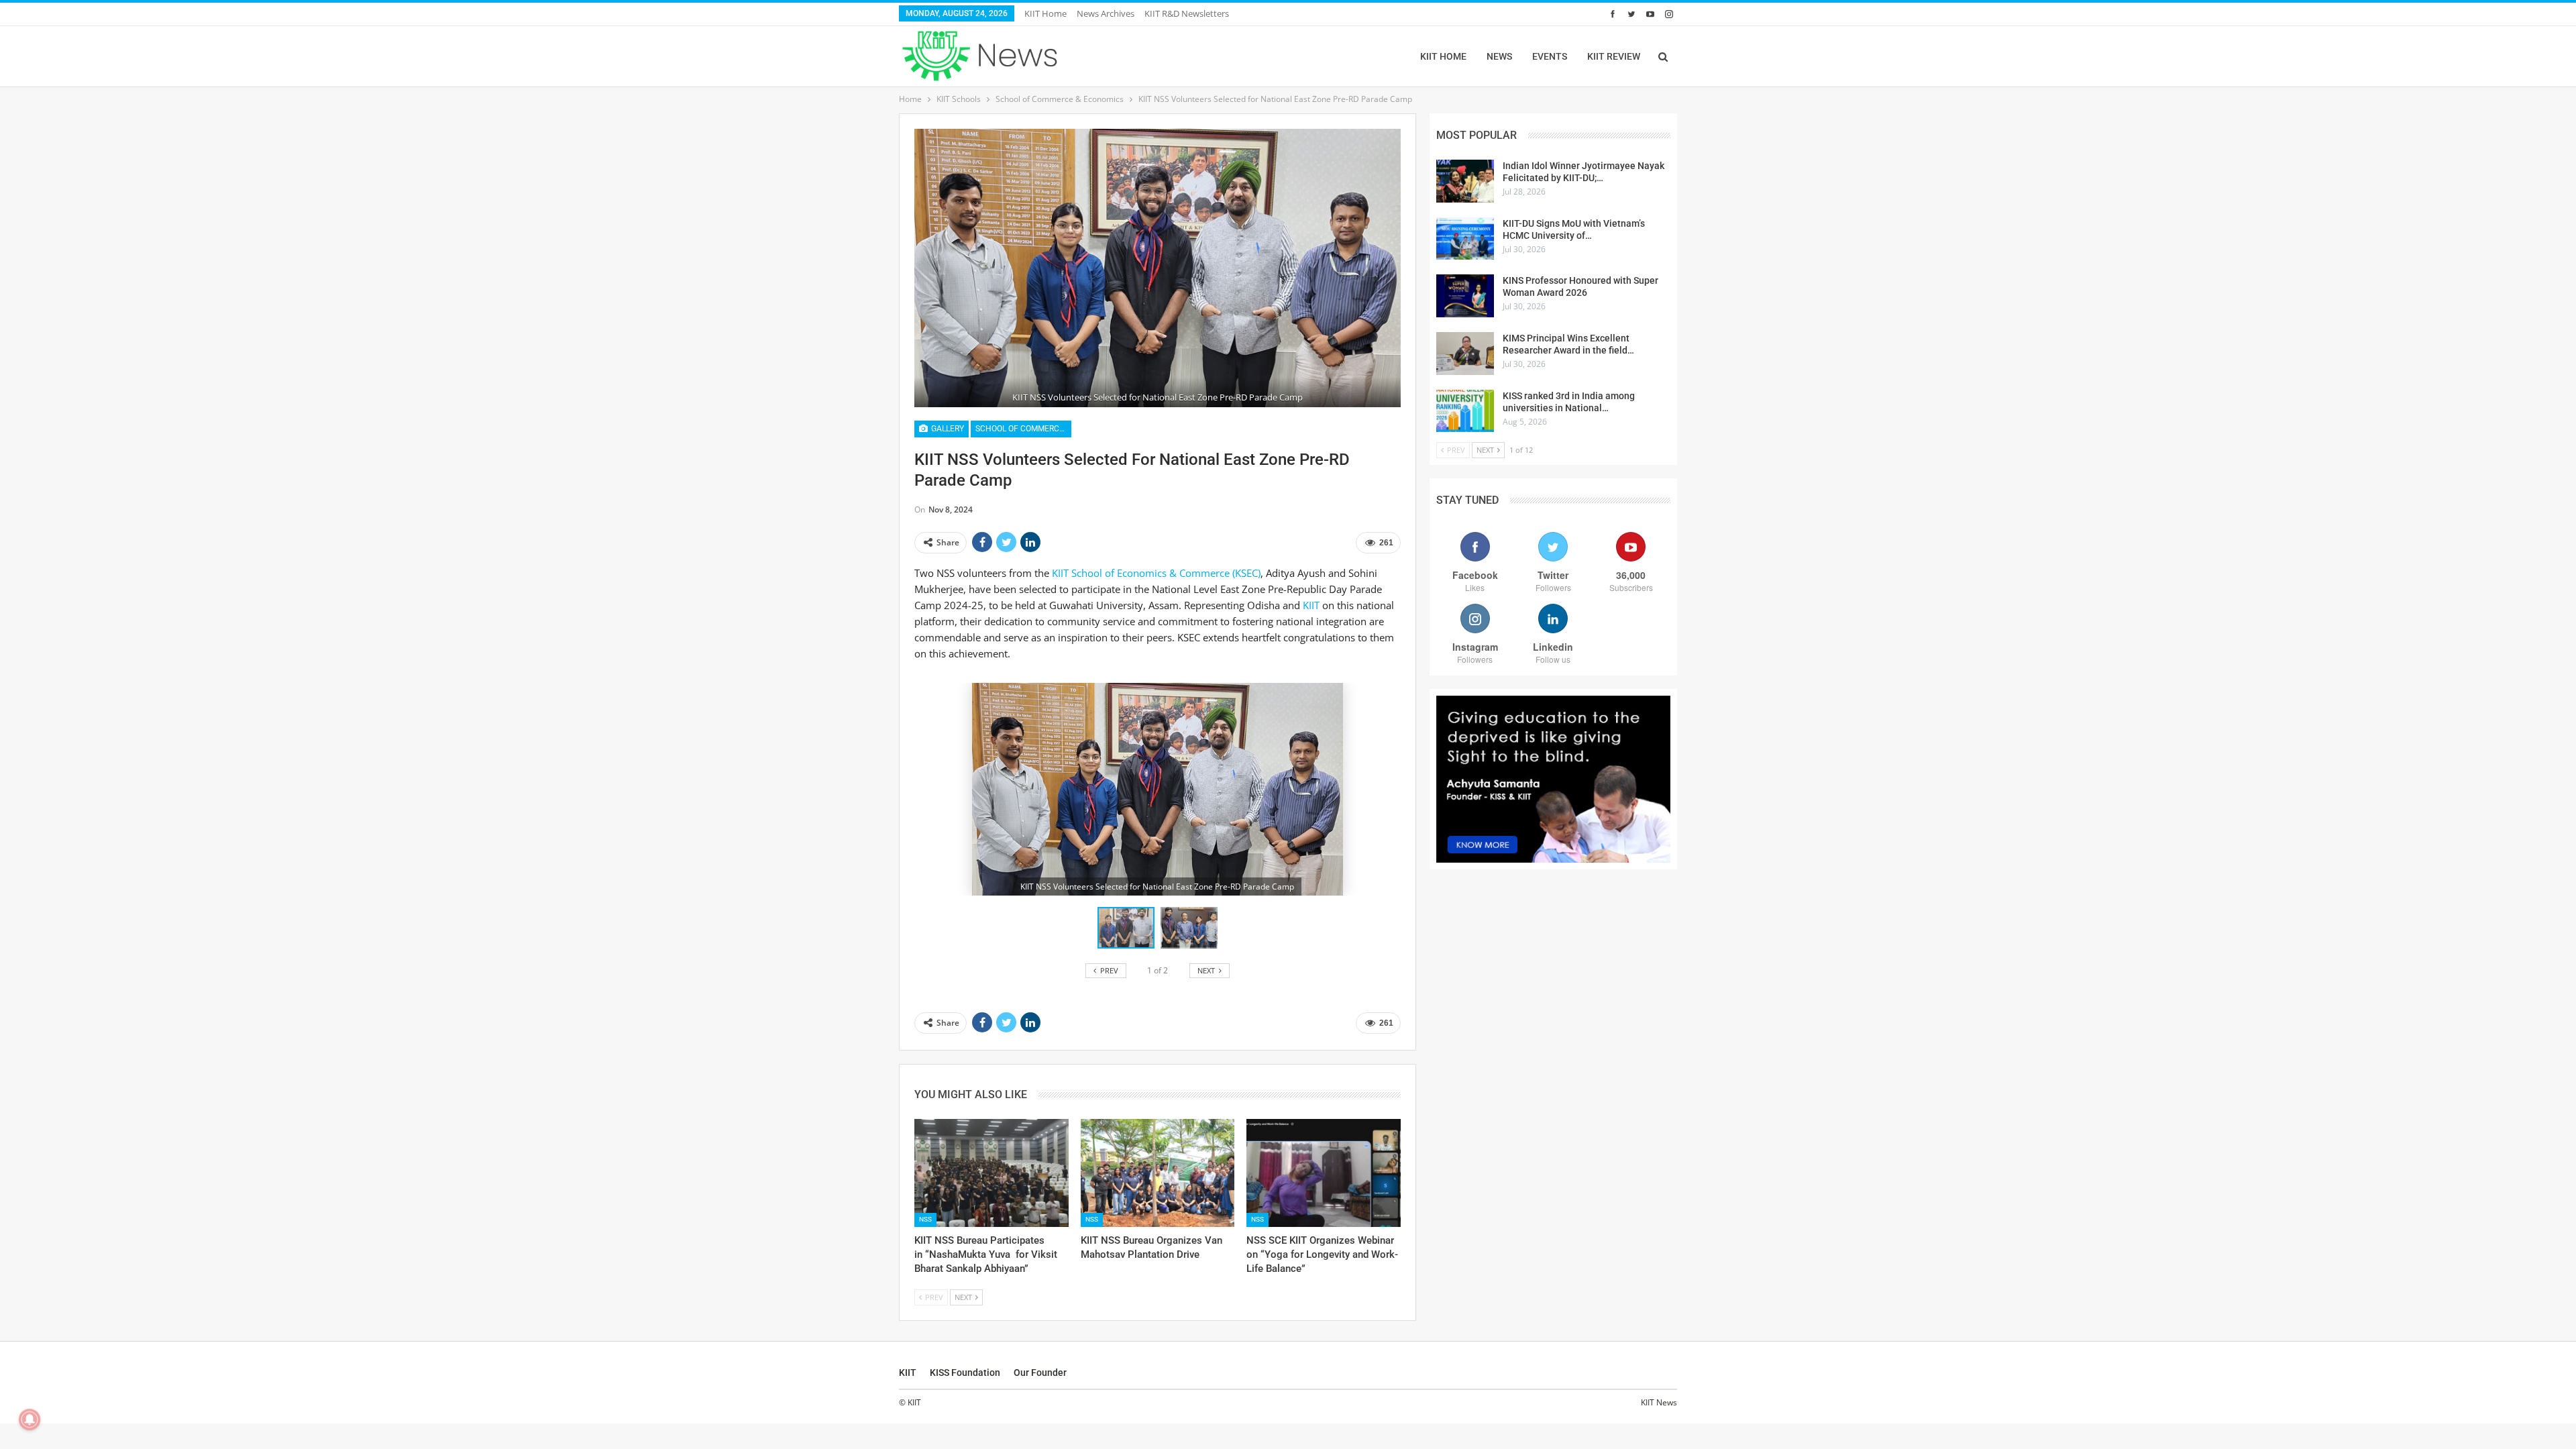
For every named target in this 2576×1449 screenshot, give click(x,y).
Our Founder (1040, 1373)
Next (1397, 268)
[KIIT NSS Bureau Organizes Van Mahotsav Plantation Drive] (1158, 1173)
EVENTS (1550, 56)
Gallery (947, 429)
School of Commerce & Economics (1023, 429)
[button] (1189, 928)
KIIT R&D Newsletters (1187, 13)
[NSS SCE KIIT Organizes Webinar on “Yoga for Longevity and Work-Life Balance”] (1324, 1173)
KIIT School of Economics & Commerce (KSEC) (1156, 573)
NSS (925, 1219)
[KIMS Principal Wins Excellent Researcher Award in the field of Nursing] (1465, 354)
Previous (918, 268)
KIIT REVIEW (1614, 56)
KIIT (1311, 605)
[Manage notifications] (30, 1419)
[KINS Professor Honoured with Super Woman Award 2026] (1465, 296)
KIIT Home (1045, 13)
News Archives (1106, 13)
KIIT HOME (1443, 56)
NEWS (1499, 56)
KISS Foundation (965, 1373)
